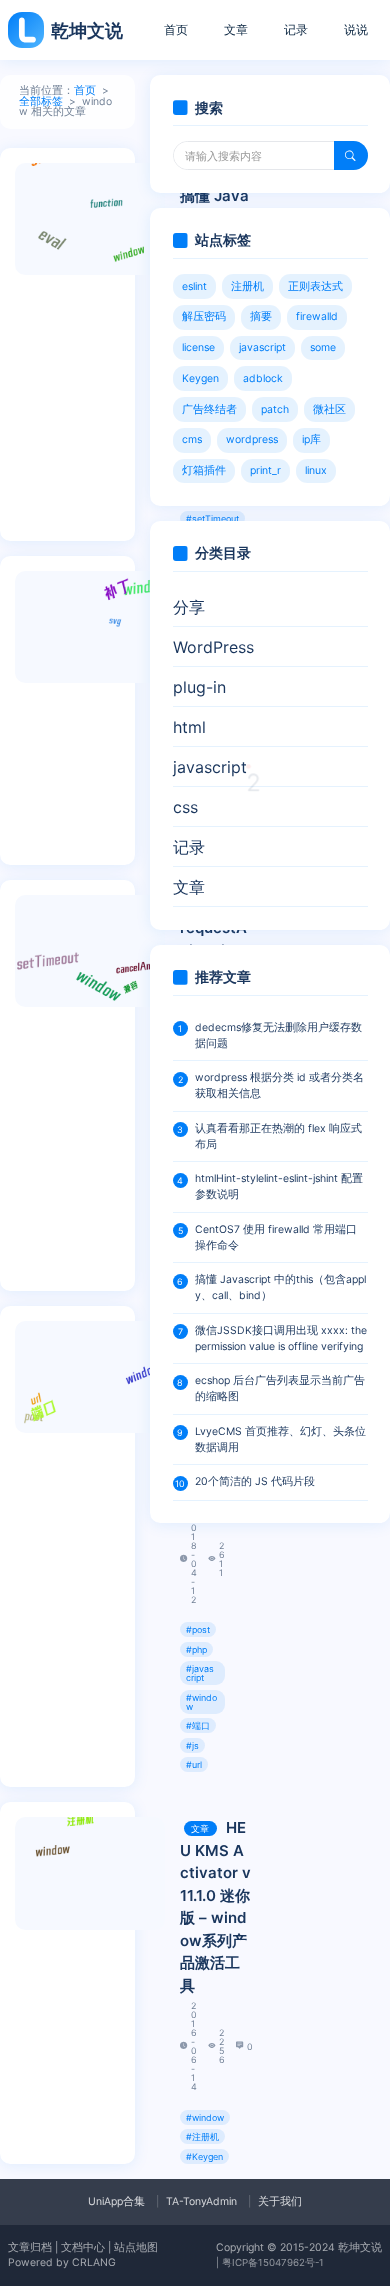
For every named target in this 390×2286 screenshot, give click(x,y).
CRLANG (94, 2262)
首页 (176, 29)
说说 (356, 29)
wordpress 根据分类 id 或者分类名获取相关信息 (279, 1085)
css (185, 807)
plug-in (199, 687)
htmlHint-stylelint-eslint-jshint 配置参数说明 (279, 1186)
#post (198, 1629)
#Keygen (204, 2156)
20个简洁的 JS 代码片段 (255, 1481)
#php (196, 1649)
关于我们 (280, 2201)
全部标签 (41, 101)
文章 (236, 29)
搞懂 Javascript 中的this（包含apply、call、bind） (280, 1287)
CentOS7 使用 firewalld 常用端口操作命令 (276, 1237)
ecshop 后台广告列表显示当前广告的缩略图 (280, 1388)
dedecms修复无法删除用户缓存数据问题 (278, 1035)
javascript (217, 771)
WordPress (213, 647)
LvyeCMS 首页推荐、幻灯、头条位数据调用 (280, 1439)
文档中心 (83, 2247)
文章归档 (30, 2247)
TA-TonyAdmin (201, 2201)
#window (201, 1702)
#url (194, 1764)
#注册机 (202, 2136)
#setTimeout (212, 518)
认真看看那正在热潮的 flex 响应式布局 (278, 1136)
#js (192, 1745)
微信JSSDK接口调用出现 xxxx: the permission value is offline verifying (281, 1338)
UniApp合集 (116, 2201)
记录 (296, 29)
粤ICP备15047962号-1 (273, 2262)
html (189, 727)
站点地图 (136, 2247)
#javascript (200, 1673)
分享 (189, 607)
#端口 (198, 1725)
